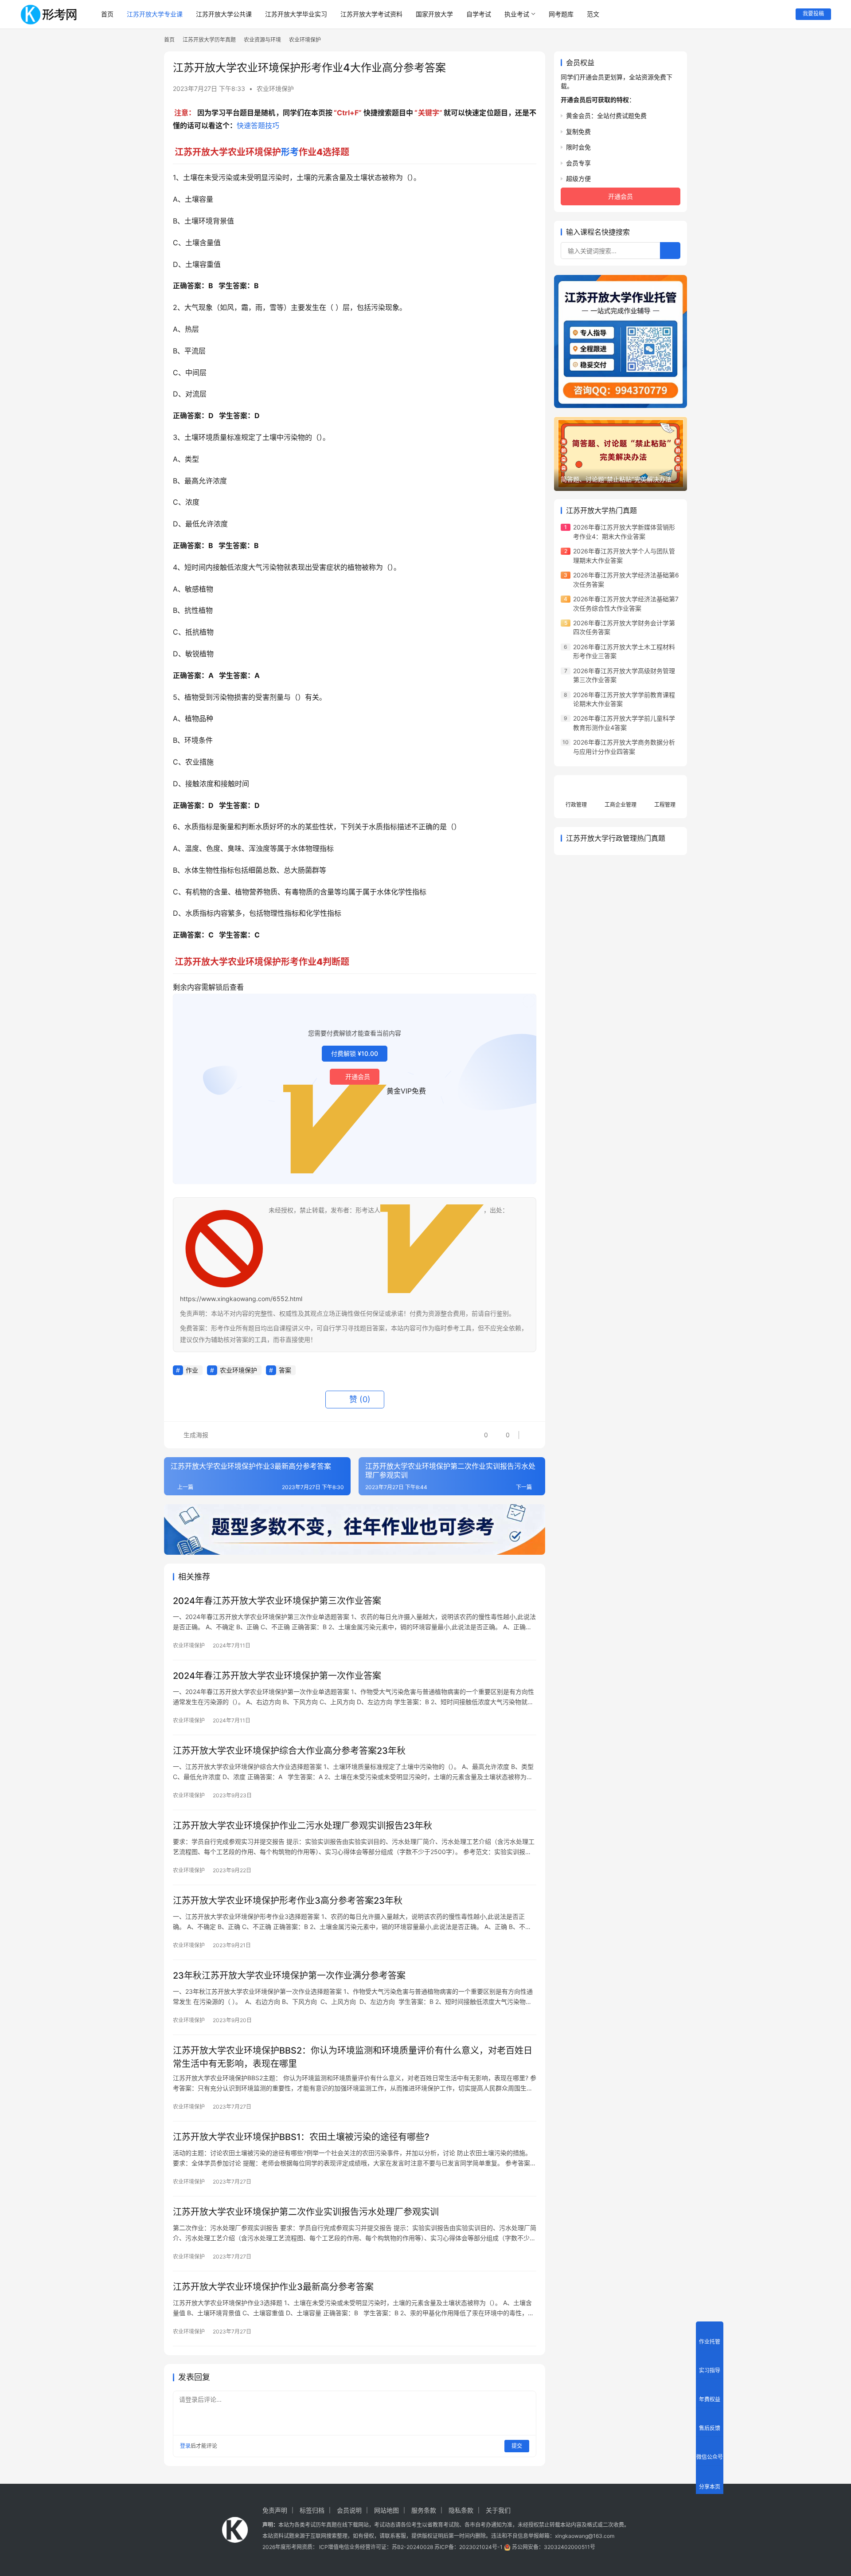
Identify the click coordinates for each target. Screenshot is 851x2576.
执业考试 (517, 14)
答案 (285, 1370)
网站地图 (386, 2510)
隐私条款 (461, 2510)
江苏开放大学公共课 (224, 14)
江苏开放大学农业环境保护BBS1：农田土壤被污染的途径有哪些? (301, 2137)
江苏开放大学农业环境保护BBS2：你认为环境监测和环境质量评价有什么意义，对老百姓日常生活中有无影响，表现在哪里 (353, 2057)
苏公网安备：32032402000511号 (554, 2547)
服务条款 (424, 2510)
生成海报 (195, 1435)
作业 (192, 1370)
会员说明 (349, 2510)
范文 (593, 14)
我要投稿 (813, 14)
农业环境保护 (275, 88)
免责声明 (275, 2510)
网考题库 (561, 14)
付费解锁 (355, 1053)
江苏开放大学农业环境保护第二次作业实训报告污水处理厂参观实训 (306, 2212)
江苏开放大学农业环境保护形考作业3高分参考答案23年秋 (288, 1901)
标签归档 (312, 2510)
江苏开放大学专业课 (155, 14)
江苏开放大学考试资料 (371, 14)
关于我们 (498, 2510)
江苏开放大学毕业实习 (296, 14)
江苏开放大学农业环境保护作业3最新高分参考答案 (273, 2287)
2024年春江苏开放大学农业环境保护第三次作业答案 (277, 1601)
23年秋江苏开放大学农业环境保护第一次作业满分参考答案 (289, 1976)
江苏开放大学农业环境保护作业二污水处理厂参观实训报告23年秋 (303, 1826)
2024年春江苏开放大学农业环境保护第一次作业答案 (277, 1676)
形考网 (294, 2547)
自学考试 (479, 14)
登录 (185, 2446)
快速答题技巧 (258, 125)
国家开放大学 (434, 14)
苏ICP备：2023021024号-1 (468, 2547)
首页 (107, 14)
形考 (290, 152)
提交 (517, 2446)
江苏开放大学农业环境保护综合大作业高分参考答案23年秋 (289, 1751)
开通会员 (358, 1076)
